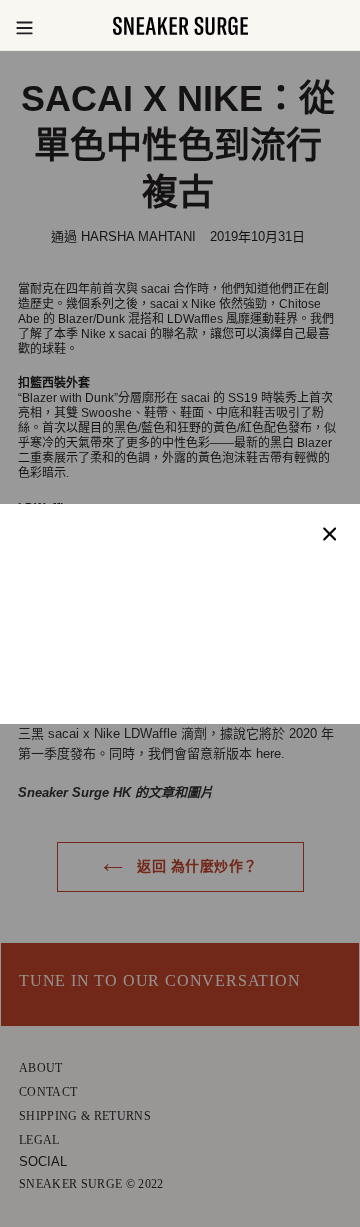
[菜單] (24, 26)
